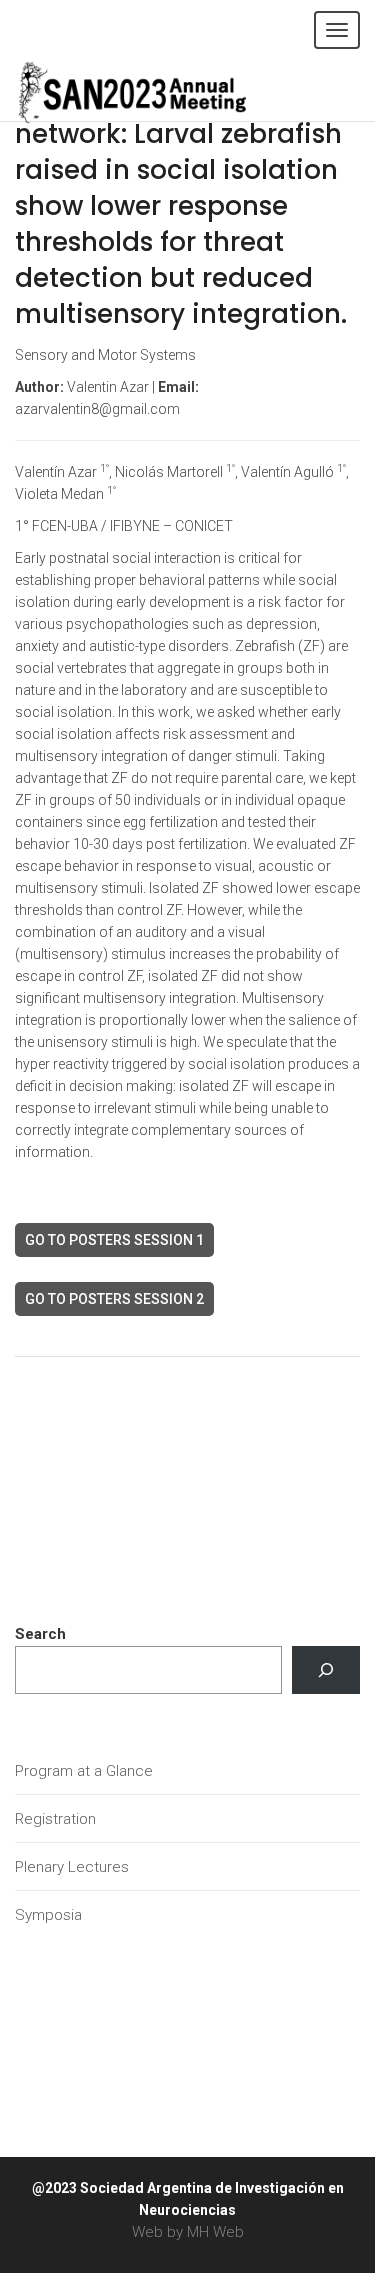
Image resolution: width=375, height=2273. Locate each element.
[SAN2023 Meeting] (165, 90)
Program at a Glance (84, 1771)
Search (40, 1634)
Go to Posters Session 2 (114, 1299)
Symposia (48, 1915)
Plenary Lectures (72, 1867)
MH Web (215, 2232)
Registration (55, 1819)
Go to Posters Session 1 (114, 1240)
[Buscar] (326, 1670)
